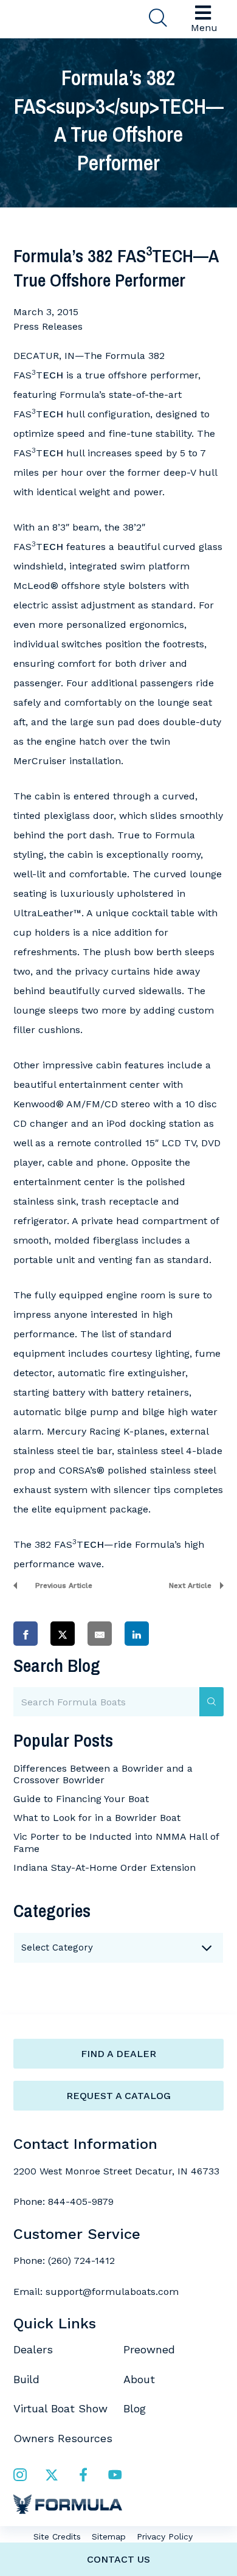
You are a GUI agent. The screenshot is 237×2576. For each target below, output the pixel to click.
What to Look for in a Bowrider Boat (97, 1818)
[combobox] (118, 1948)
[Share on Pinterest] (174, 1633)
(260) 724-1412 (81, 2261)
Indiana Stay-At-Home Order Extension (105, 1868)
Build (26, 2379)
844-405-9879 (81, 2202)
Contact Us (118, 2559)
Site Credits (57, 2536)
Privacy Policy (165, 2536)
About (139, 2379)
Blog (135, 2408)
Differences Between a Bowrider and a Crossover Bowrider (103, 1774)
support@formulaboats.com (112, 2292)
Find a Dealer (118, 2054)
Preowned (149, 2349)
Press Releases (48, 326)
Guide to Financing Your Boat (81, 1799)
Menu (204, 28)
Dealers (33, 2349)
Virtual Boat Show (60, 2408)
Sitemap (109, 2536)
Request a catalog (118, 2096)
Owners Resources (63, 2438)
